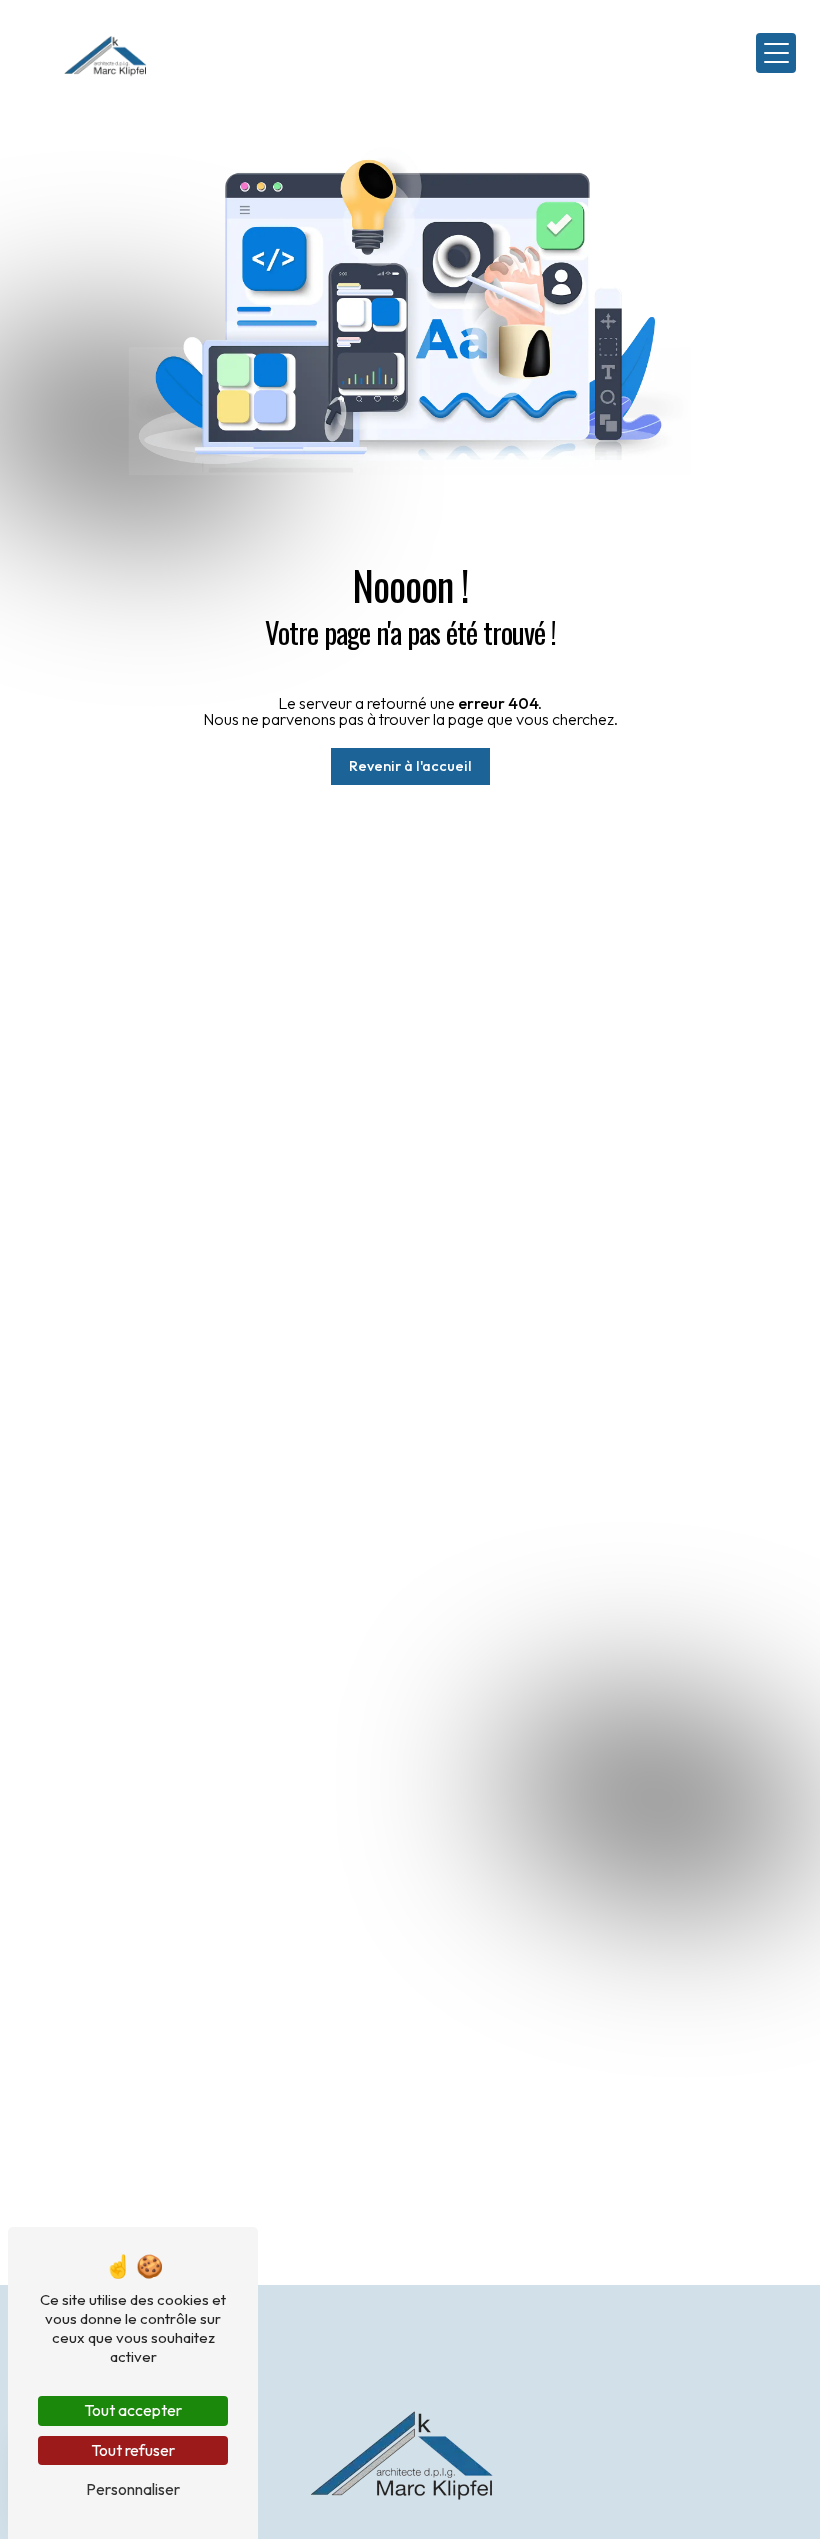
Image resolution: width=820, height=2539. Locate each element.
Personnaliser (133, 2489)
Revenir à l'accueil (410, 766)
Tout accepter (133, 2410)
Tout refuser (133, 2450)
